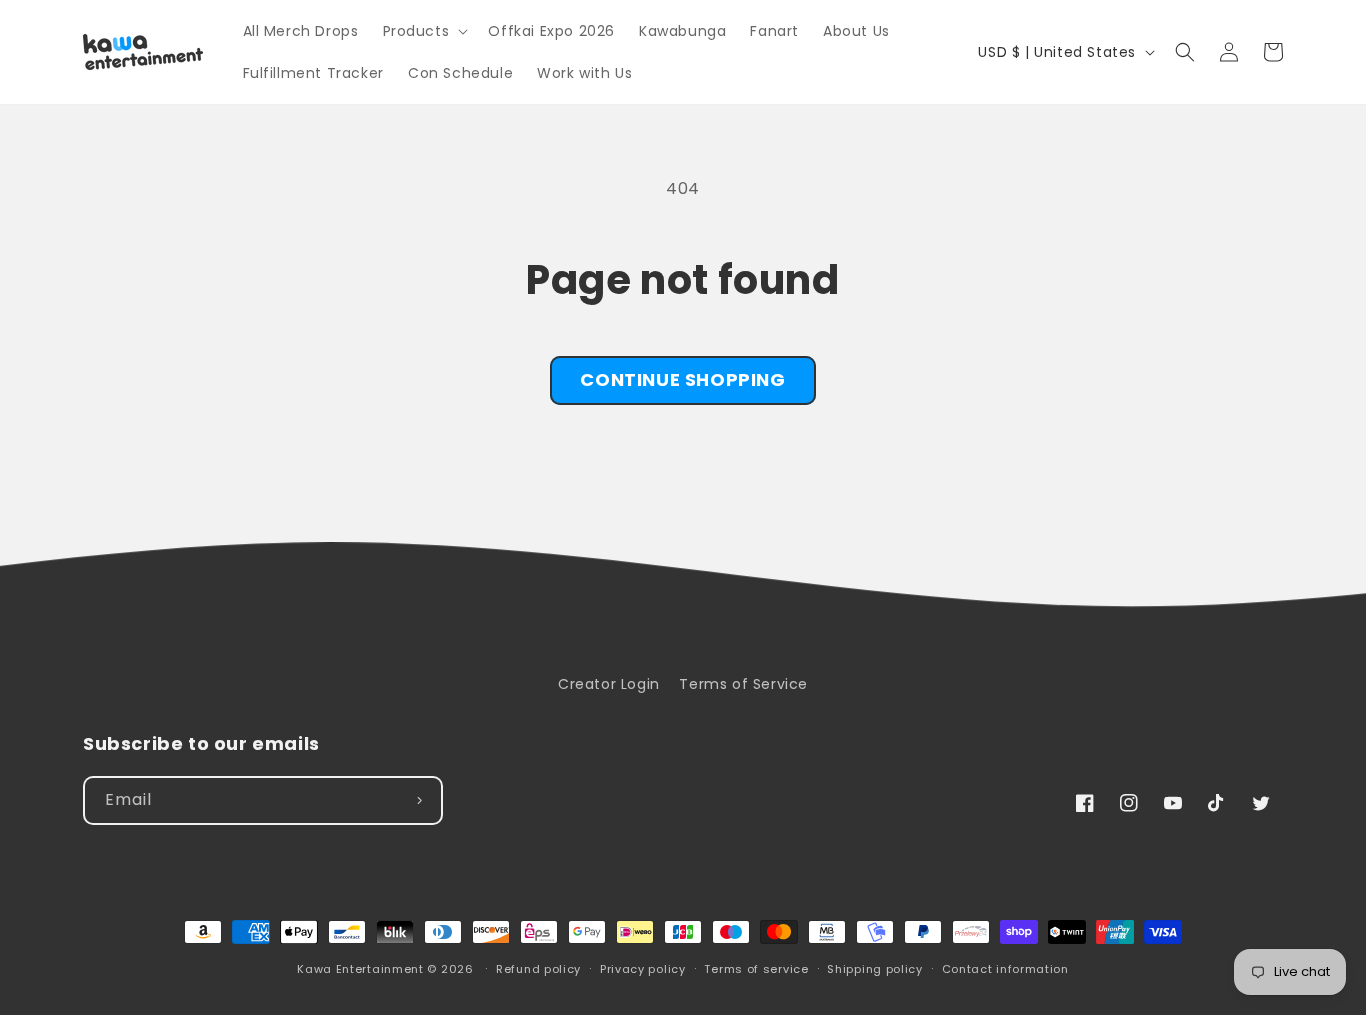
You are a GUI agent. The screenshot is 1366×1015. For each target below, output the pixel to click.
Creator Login (609, 684)
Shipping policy (875, 969)
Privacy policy (643, 969)
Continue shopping (682, 379)
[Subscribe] (419, 800)
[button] (424, 31)
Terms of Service (743, 684)
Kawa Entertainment (362, 969)
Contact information (1005, 969)
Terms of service (756, 969)
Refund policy (538, 969)
